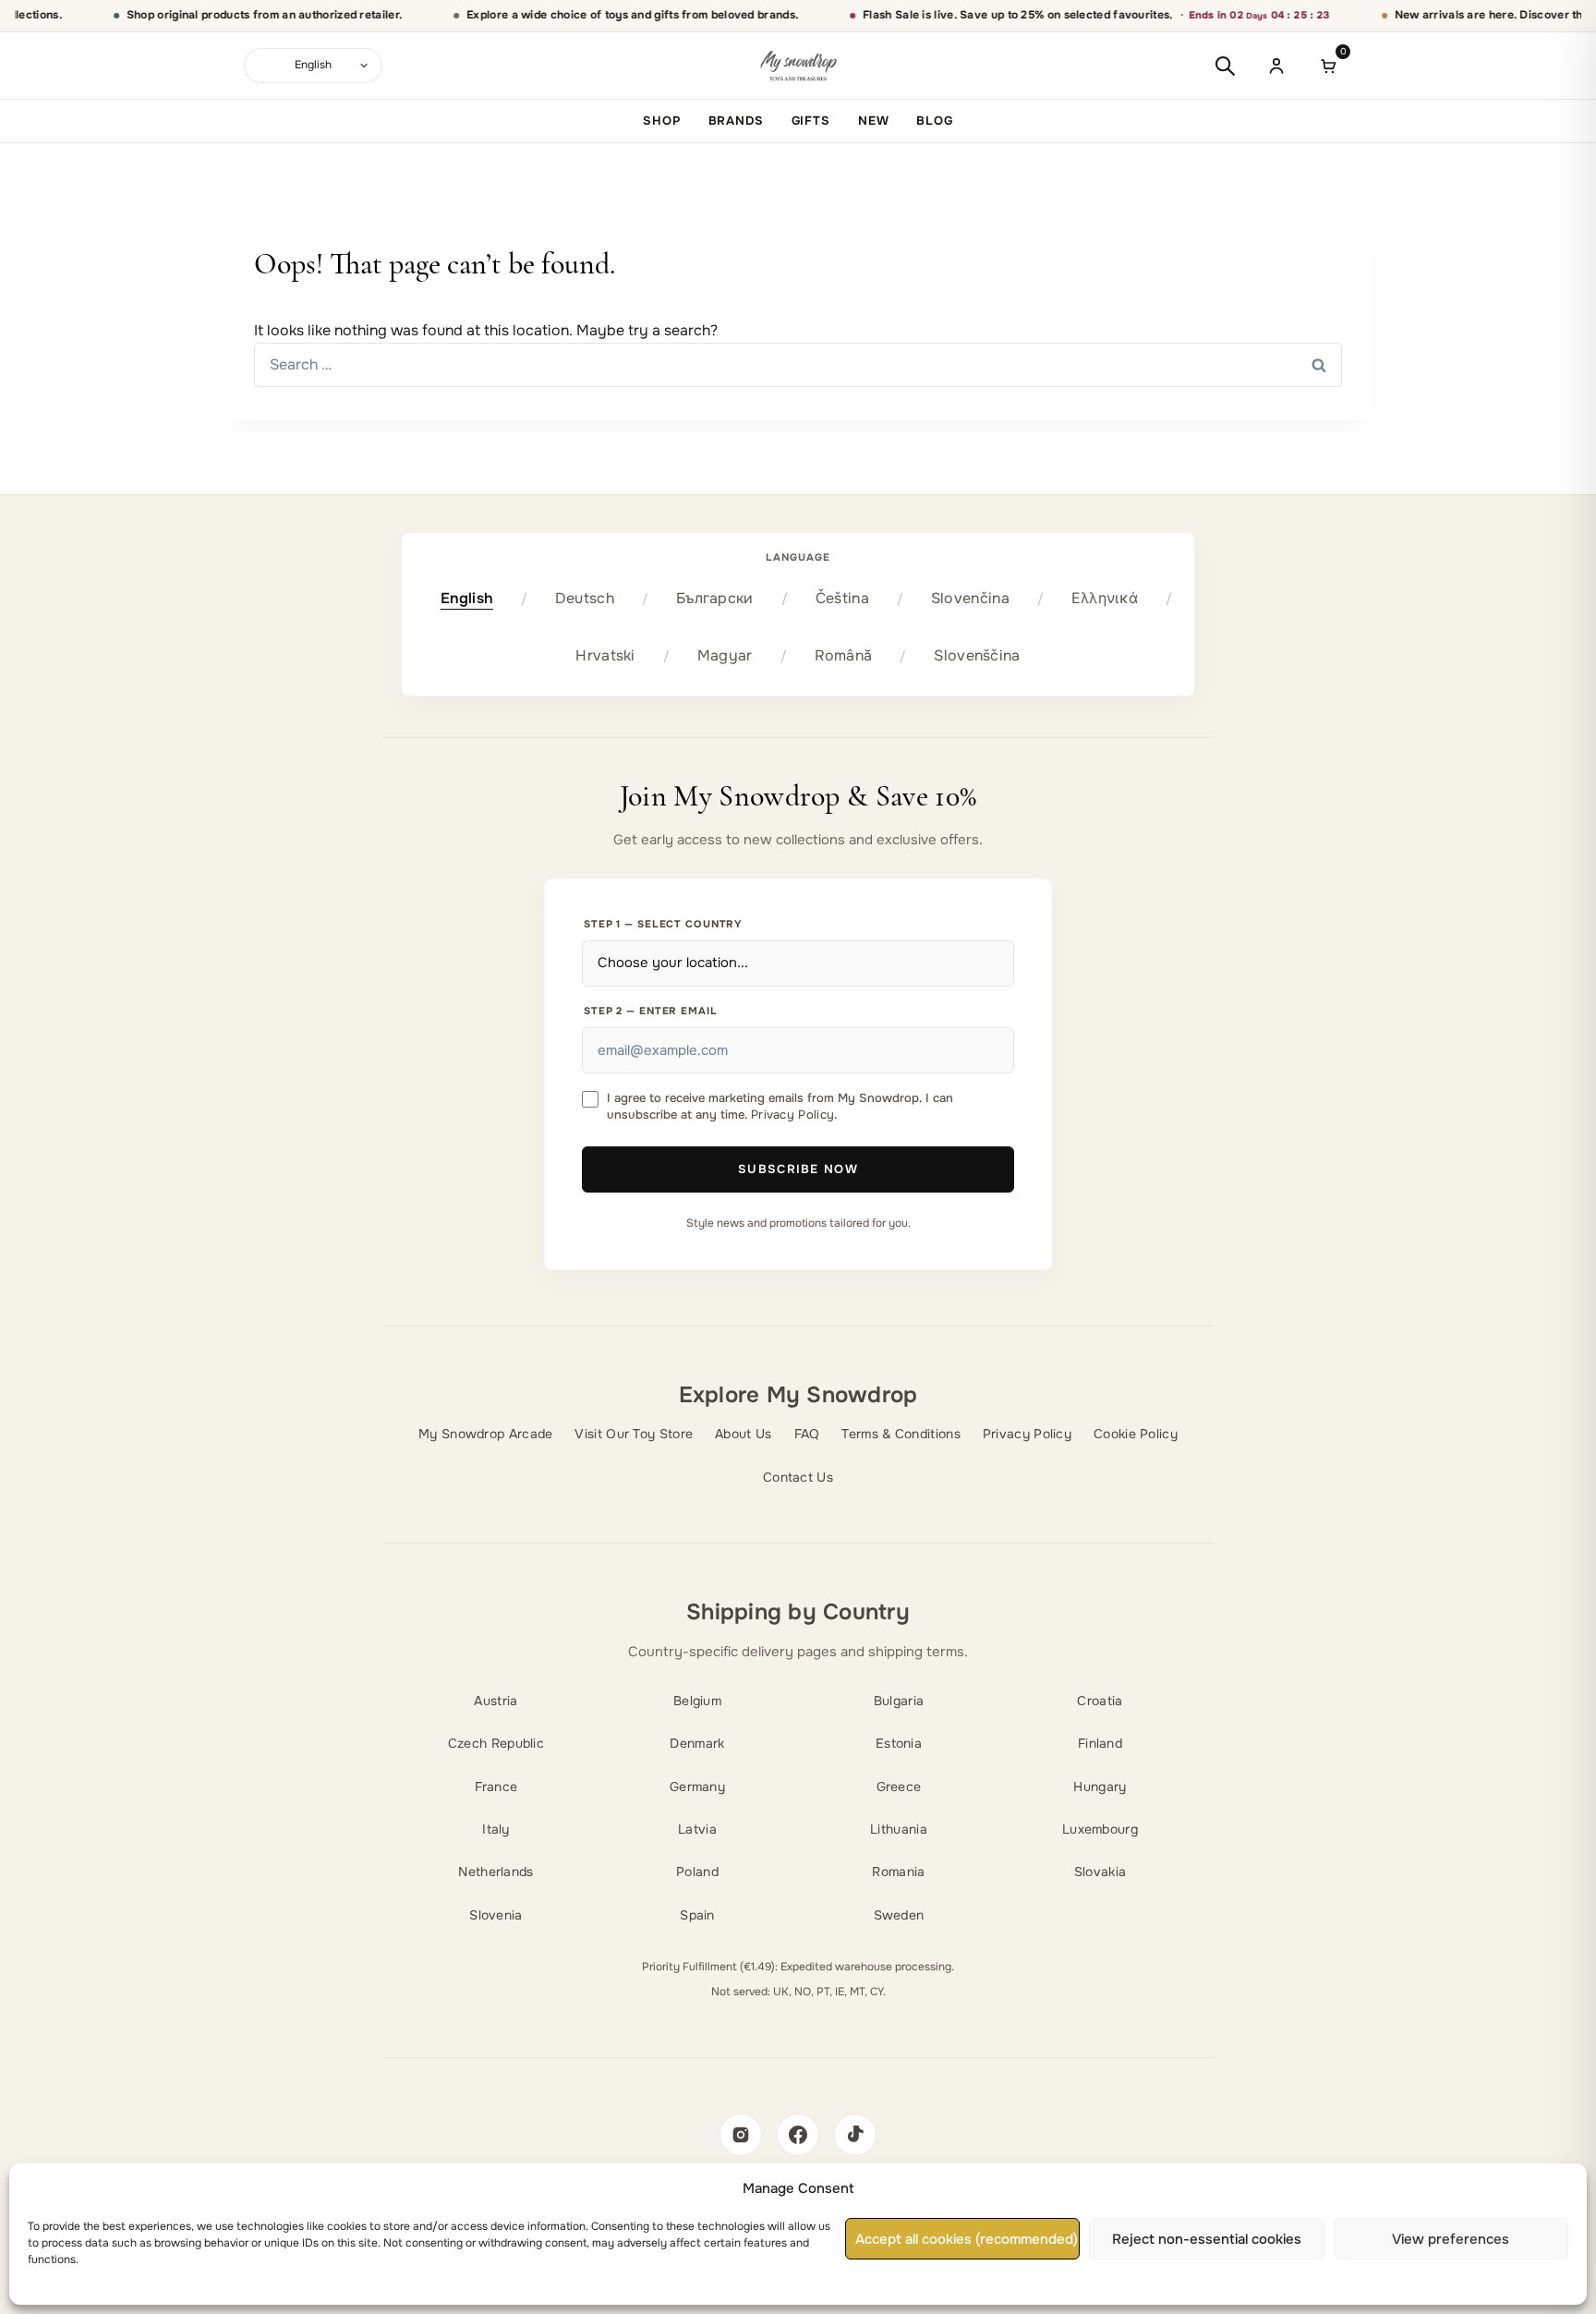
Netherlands (496, 1872)
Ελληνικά (1105, 598)
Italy (496, 1829)
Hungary (1100, 1787)
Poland (697, 1872)
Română (844, 655)
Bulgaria (899, 1701)
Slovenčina (970, 598)
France (496, 1787)
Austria (496, 1701)
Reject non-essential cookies (1207, 2239)
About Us (743, 1434)
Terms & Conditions (901, 1434)
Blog (934, 121)
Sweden (899, 1915)
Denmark (697, 1743)
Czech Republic (496, 1743)
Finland (1100, 1743)
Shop (661, 121)
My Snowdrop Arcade (485, 1434)
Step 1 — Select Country (663, 924)
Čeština (842, 598)
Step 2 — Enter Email (651, 1011)
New (874, 121)
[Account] (1276, 66)
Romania (898, 1872)
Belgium (697, 1701)
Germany (697, 1787)
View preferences (1451, 2239)
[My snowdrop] (798, 66)
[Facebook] (798, 2135)
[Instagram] (741, 2135)
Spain (697, 1915)
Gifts (811, 121)
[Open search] (1225, 66)
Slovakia (1100, 1872)
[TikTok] (855, 2135)
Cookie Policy (1136, 1434)
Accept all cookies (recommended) (967, 2239)
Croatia (1100, 1701)
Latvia (697, 1829)
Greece (899, 1787)
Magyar (725, 655)
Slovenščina (977, 655)
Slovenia (496, 1915)
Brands (736, 121)
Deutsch (585, 598)
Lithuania (899, 1829)
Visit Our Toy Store (634, 1434)
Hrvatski (605, 655)
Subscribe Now (798, 1169)
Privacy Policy (792, 1115)
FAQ (807, 1434)
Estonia (899, 1743)
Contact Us (798, 1477)
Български (715, 598)
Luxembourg (1100, 1829)
